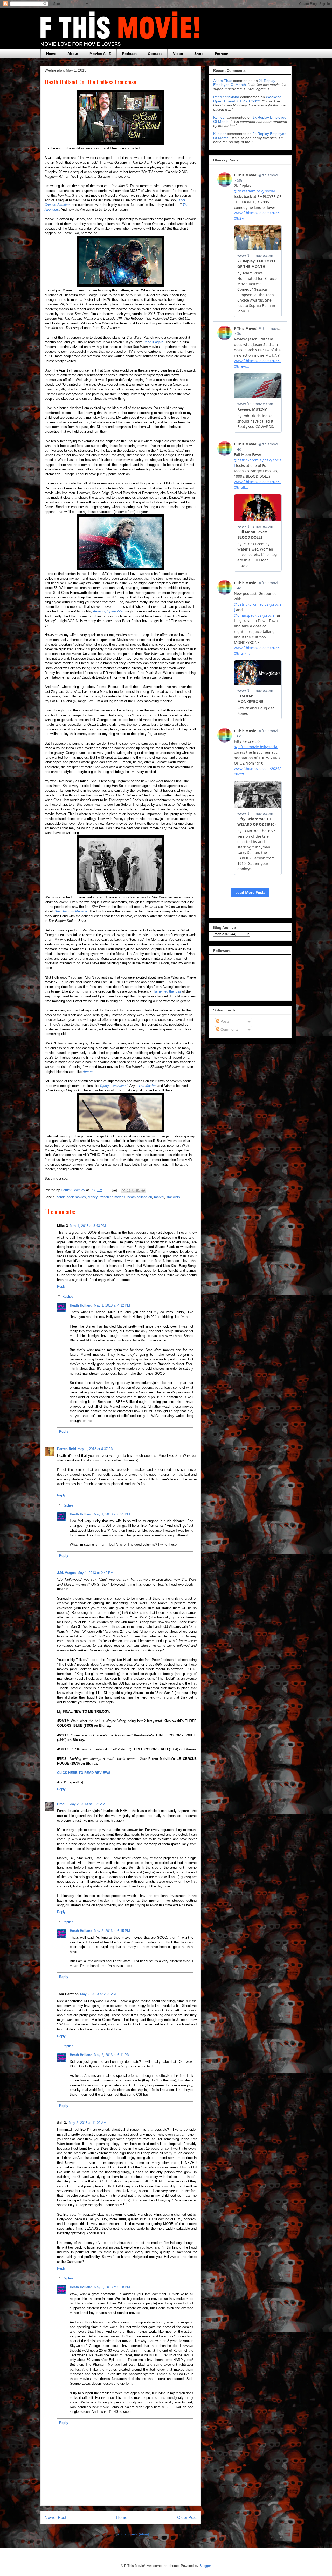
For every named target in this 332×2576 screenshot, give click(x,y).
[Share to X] (133, 1190)
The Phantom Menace (71, 911)
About (73, 54)
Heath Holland (81, 1305)
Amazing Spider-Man (109, 611)
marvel (159, 1197)
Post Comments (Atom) (131, 2534)
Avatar (88, 1072)
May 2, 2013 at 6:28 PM (112, 2287)
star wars (173, 1197)
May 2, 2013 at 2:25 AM (98, 1994)
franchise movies (112, 1197)
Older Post (187, 2518)
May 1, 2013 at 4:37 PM (96, 1449)
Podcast (129, 54)
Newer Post (55, 2518)
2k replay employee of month (244, 83)
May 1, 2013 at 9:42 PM (95, 1573)
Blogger (205, 2566)
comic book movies (71, 1197)
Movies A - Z (100, 54)
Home (51, 54)
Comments (229, 1029)
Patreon (222, 54)
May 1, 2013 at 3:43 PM (88, 1226)
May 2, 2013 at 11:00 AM (88, 2123)
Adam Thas (223, 81)
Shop (199, 54)
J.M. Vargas (66, 1573)
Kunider (220, 117)
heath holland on (140, 1197)
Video (178, 54)
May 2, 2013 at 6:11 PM (112, 2055)
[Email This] (123, 1190)
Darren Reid (67, 1449)
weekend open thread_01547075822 (247, 99)
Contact (155, 54)
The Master (147, 1086)
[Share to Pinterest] (143, 1190)
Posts (224, 1021)
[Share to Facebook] (138, 1190)
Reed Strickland (226, 97)
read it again (154, 342)
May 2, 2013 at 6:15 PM (112, 1931)
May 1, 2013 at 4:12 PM (112, 1305)
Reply (61, 1286)
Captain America (57, 205)
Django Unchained (114, 1086)
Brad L (62, 1804)
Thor (182, 200)
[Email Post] (114, 1190)
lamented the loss (168, 991)
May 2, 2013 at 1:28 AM (87, 1804)
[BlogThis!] (128, 1190)
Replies (68, 1297)
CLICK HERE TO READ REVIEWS (84, 1773)
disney (93, 1197)
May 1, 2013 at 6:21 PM (112, 1514)
